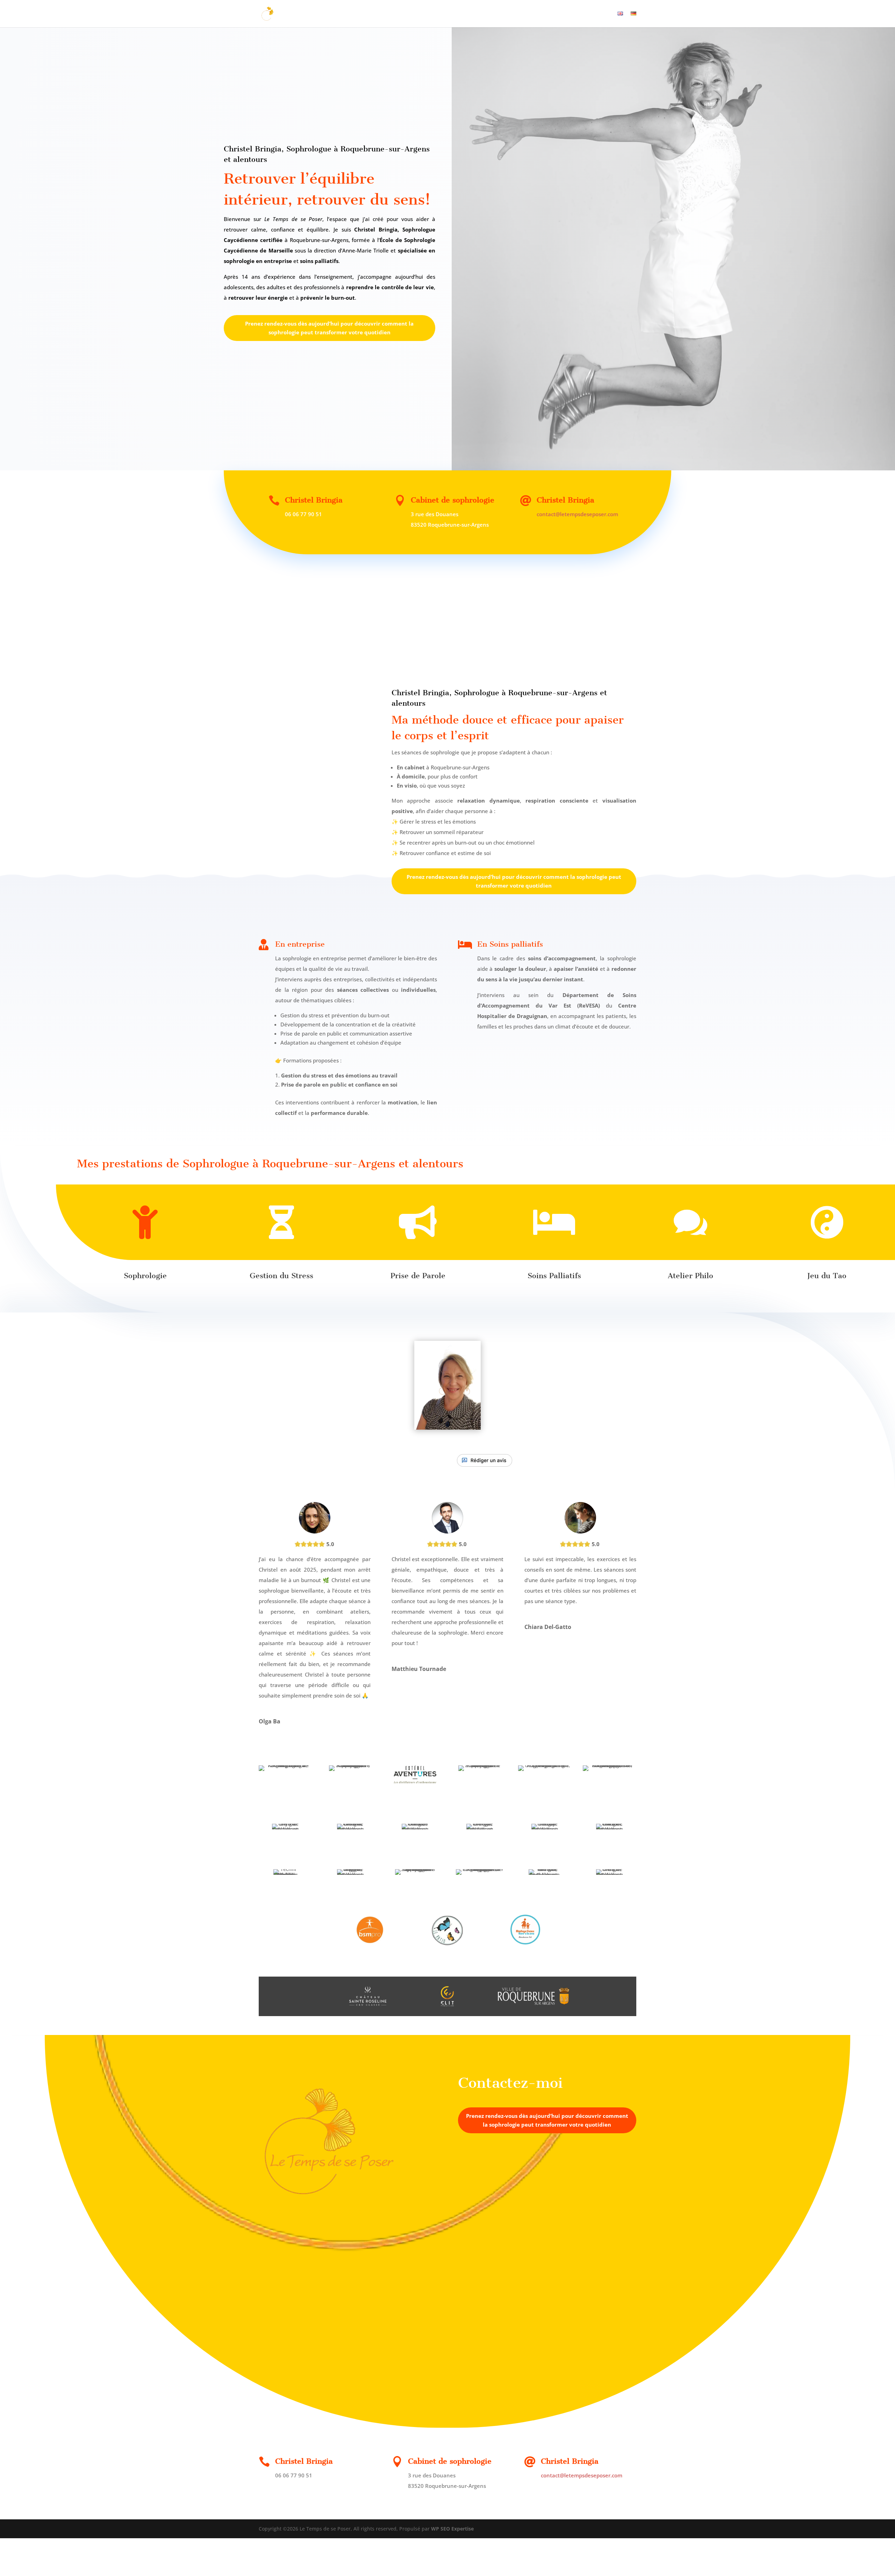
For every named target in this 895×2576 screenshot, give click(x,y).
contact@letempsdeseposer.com (577, 514)
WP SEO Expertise (452, 2529)
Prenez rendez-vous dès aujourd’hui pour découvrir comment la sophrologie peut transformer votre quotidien (329, 328)
